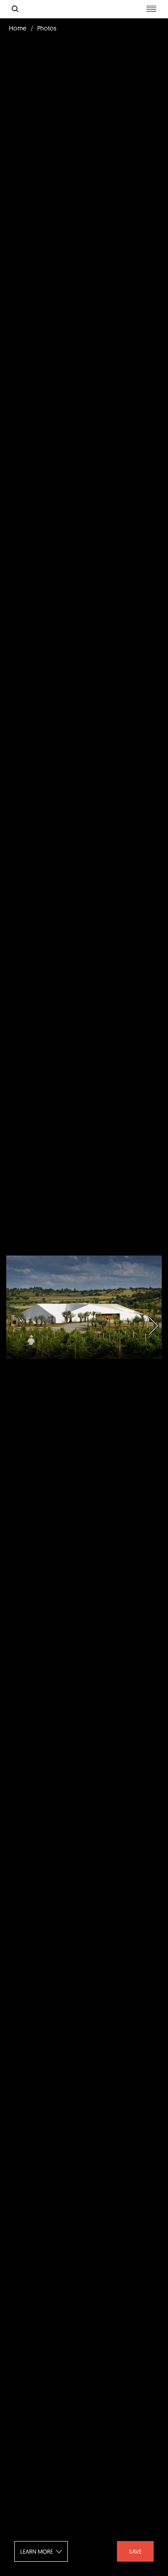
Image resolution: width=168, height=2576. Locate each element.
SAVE (135, 2551)
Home (18, 28)
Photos (47, 28)
